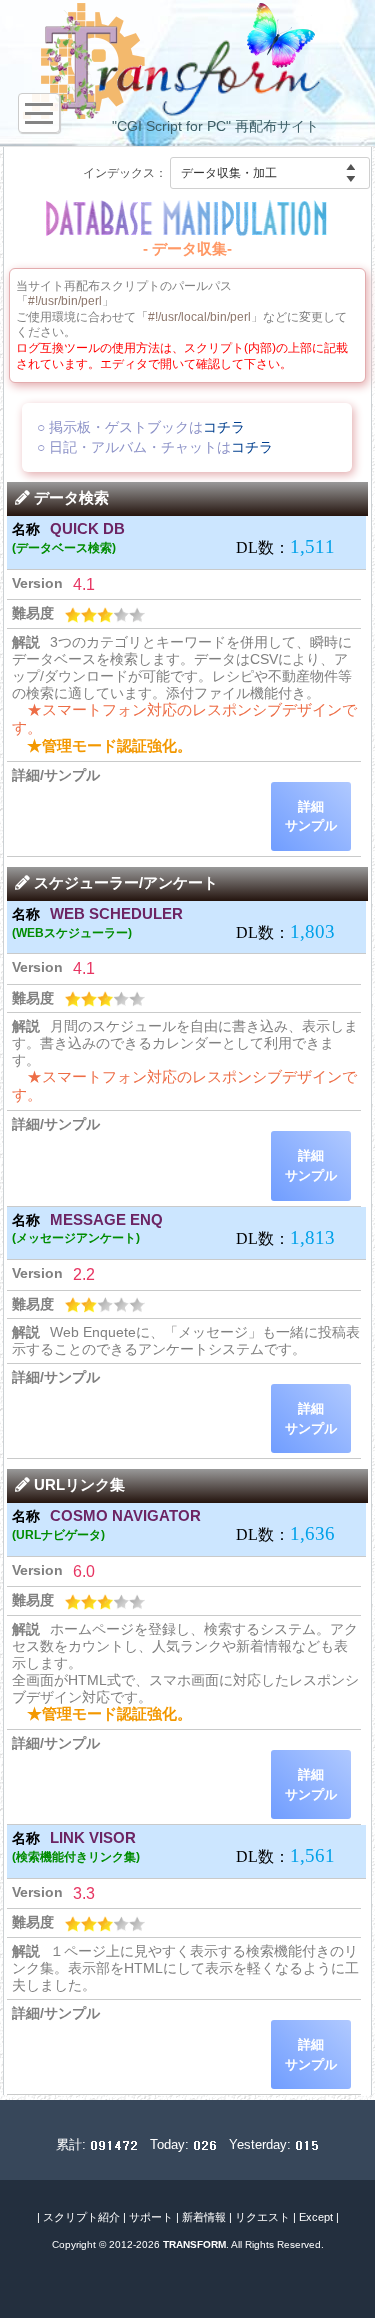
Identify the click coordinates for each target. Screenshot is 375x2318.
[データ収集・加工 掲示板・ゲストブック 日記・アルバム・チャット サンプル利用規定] (270, 173)
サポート (151, 2217)
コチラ (224, 427)
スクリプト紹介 (81, 2217)
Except (316, 2217)
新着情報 (204, 2217)
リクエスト (262, 2217)
